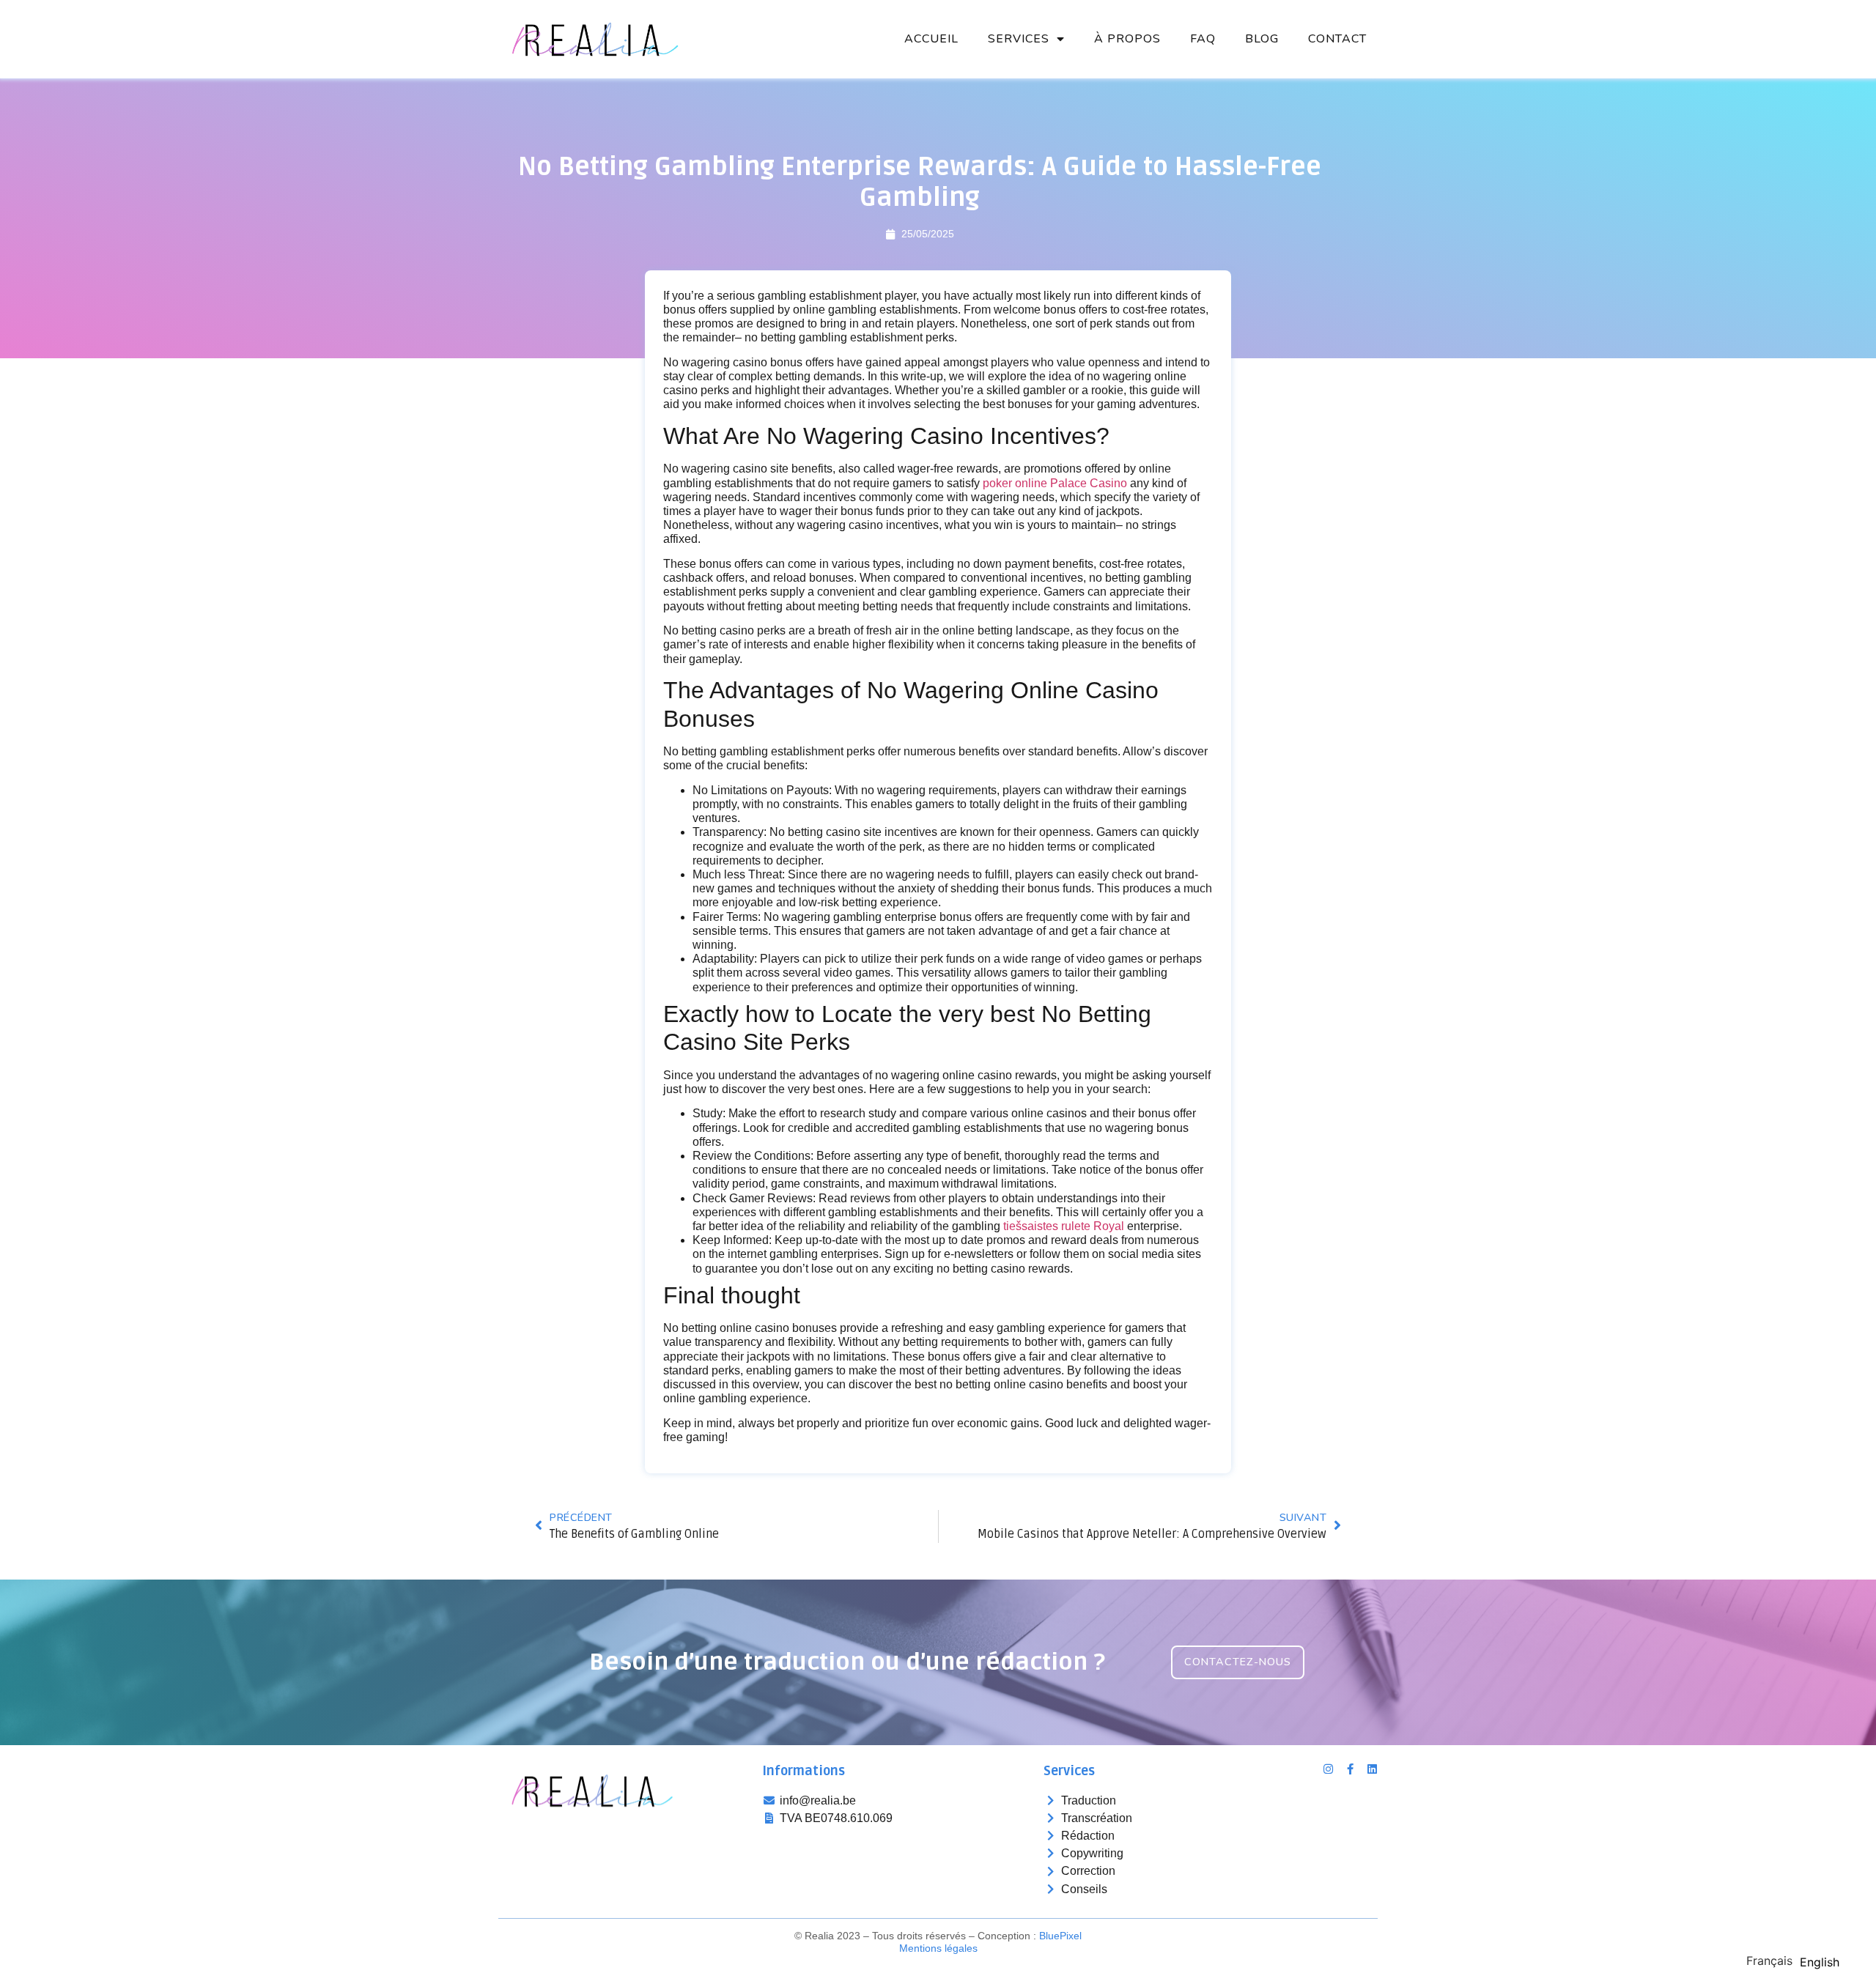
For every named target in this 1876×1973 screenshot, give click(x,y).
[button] (1238, 1662)
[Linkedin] (1372, 1769)
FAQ (1203, 39)
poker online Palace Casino (1055, 483)
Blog (1262, 39)
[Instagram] (1328, 1769)
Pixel (1060, 1936)
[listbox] (1796, 1960)
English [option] (1820, 1962)
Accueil (931, 39)
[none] (1769, 1961)
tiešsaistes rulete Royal (1064, 1226)
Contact (1337, 39)
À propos (1127, 39)
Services (1019, 39)
